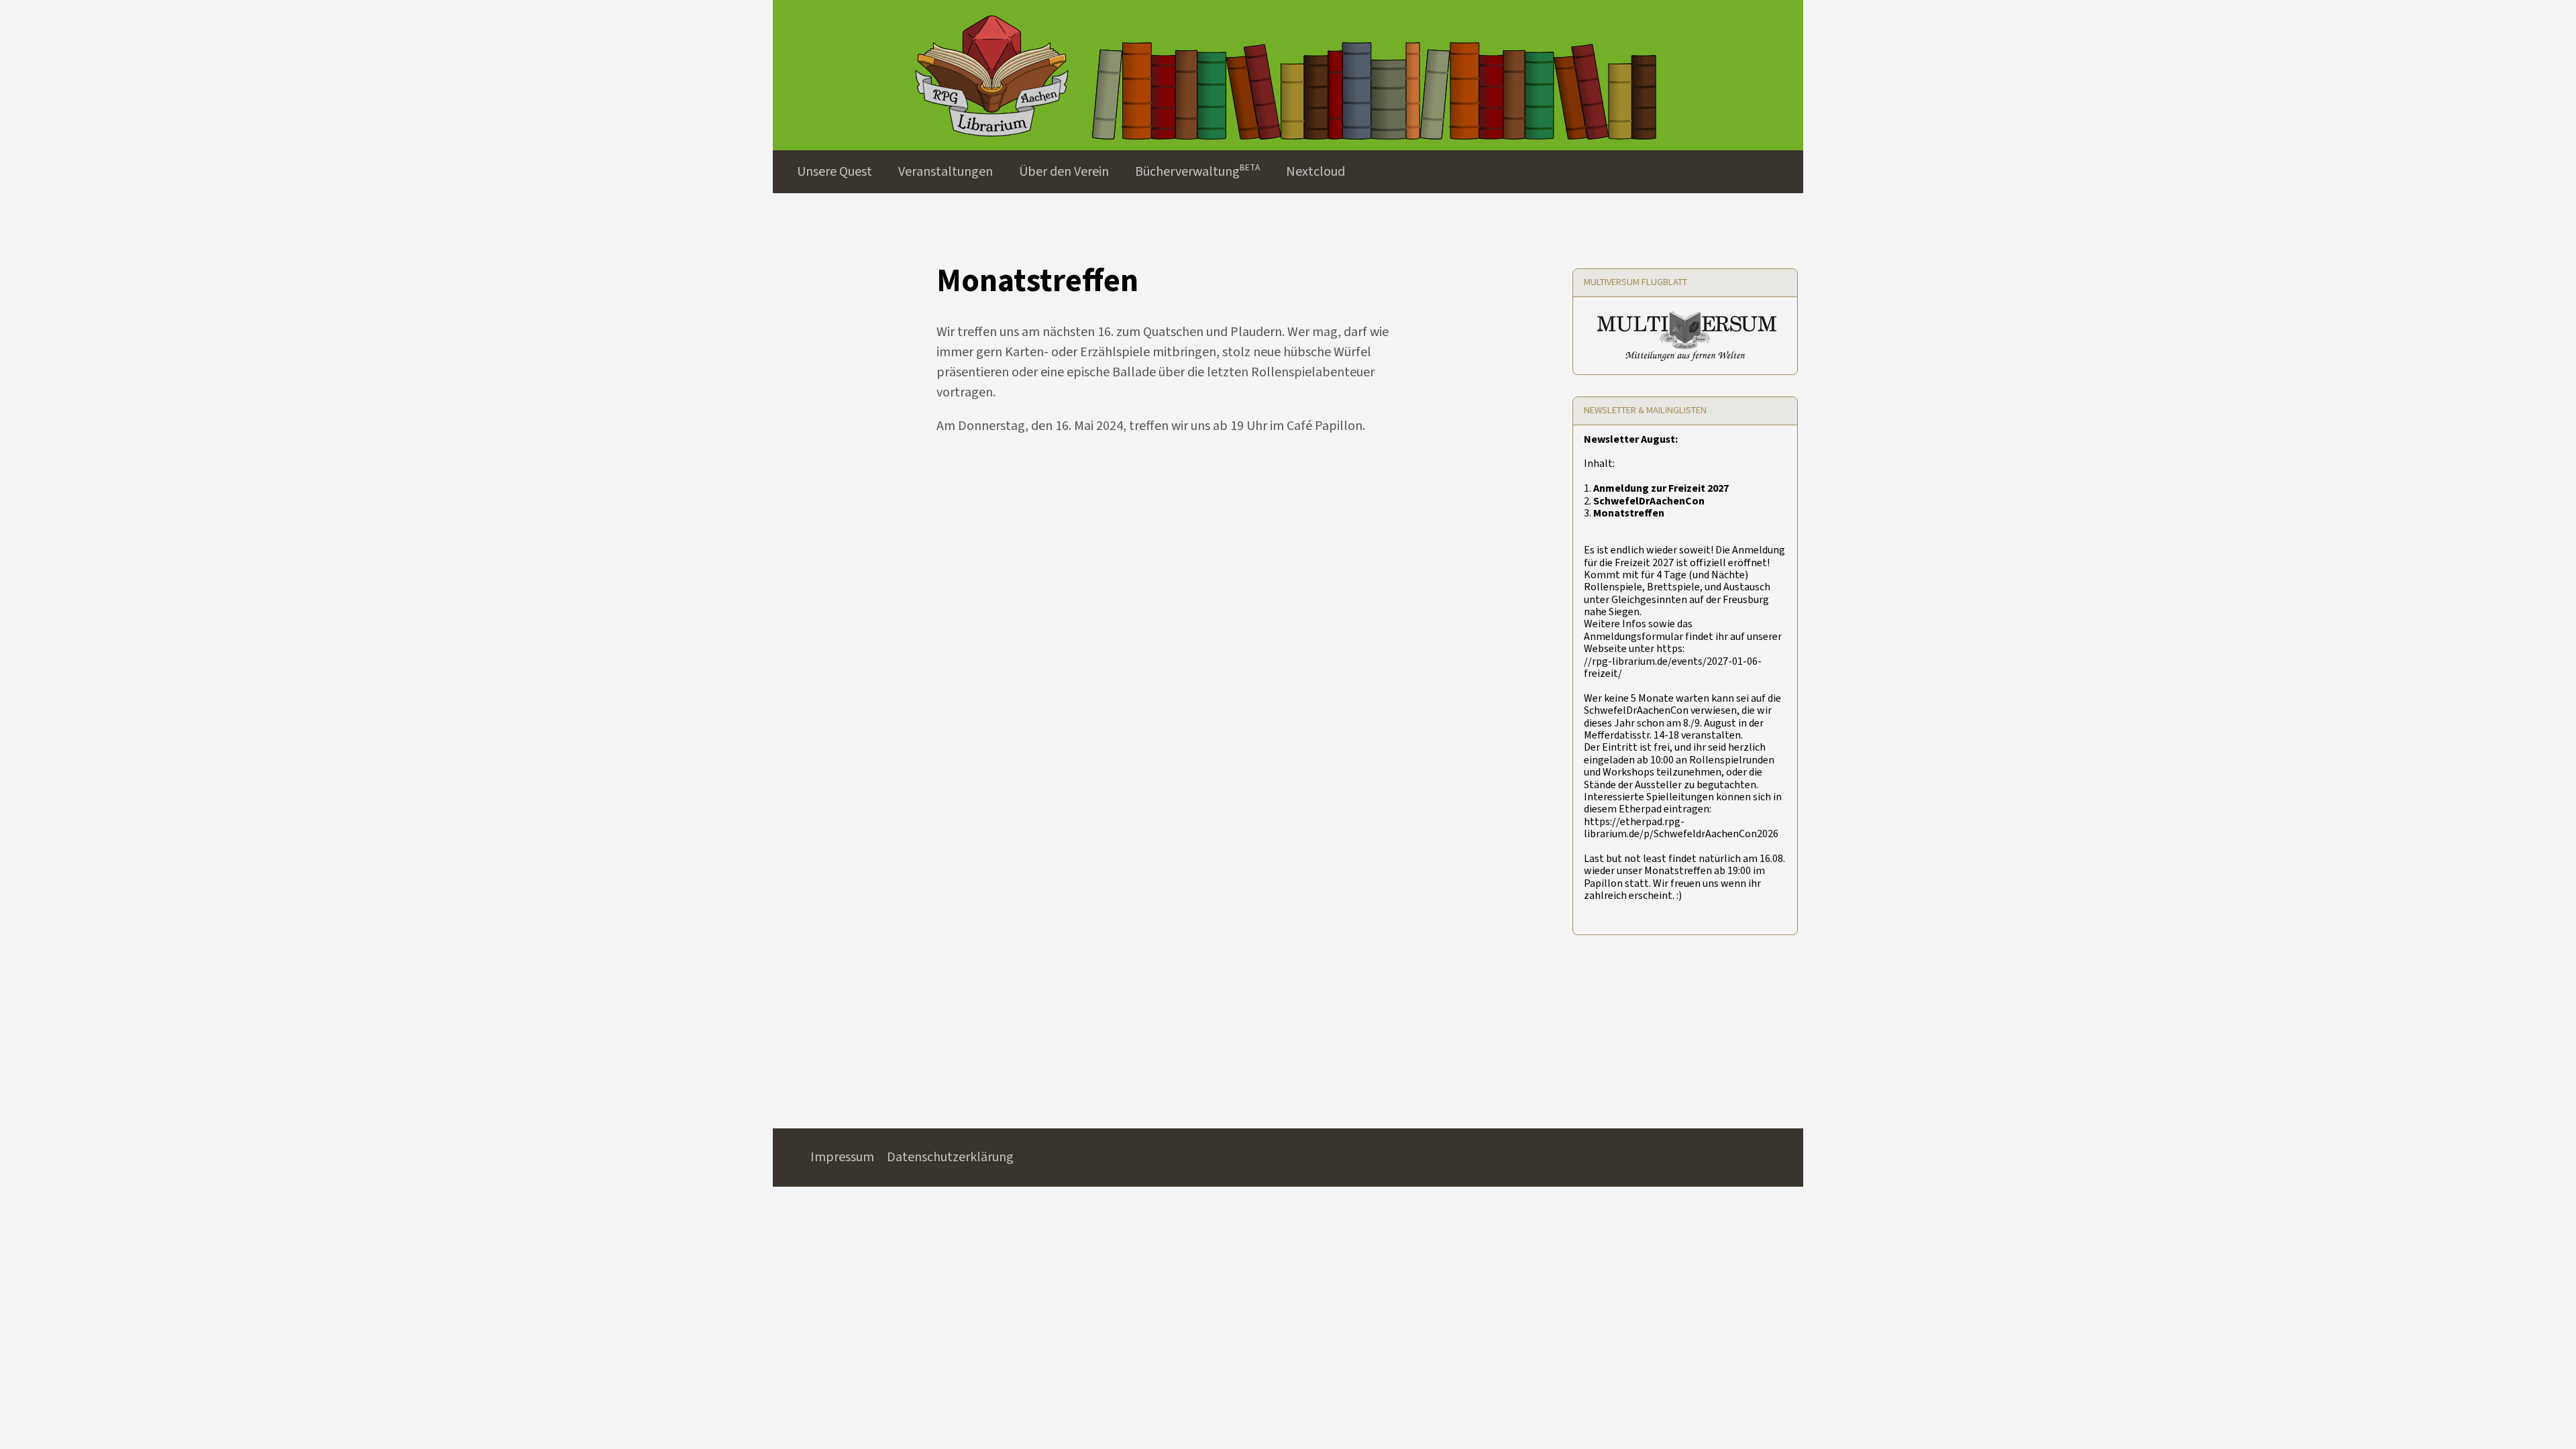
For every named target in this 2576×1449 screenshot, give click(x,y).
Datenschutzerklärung (950, 1157)
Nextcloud (1316, 172)
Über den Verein (1064, 172)
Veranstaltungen (946, 172)
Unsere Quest (835, 172)
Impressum (842, 1157)
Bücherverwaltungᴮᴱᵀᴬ (1197, 172)
